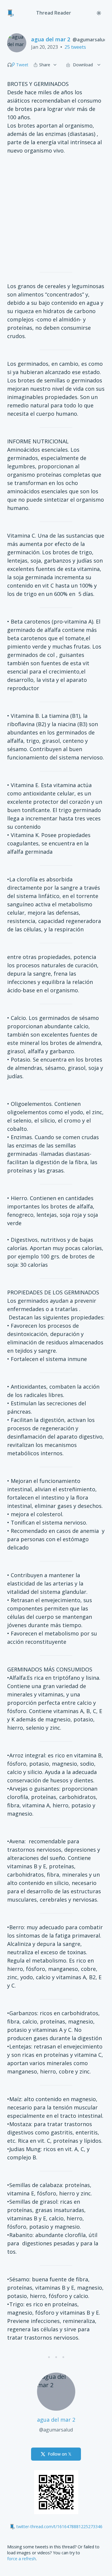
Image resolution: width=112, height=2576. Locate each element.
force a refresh (22, 2559)
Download (83, 65)
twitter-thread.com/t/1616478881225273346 (59, 2526)
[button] (10, 65)
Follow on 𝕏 (60, 2454)
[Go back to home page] (11, 13)
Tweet (22, 65)
